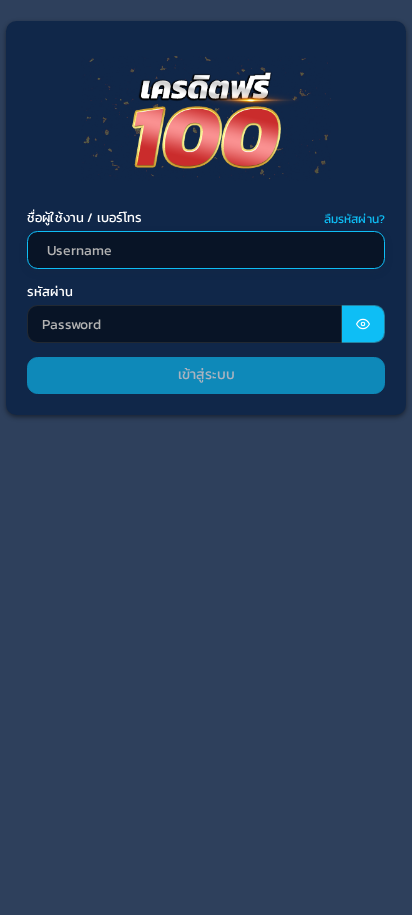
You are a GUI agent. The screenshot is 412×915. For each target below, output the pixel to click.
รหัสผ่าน (50, 292)
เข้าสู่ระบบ (206, 374)
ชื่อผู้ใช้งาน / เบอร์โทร (85, 218)
